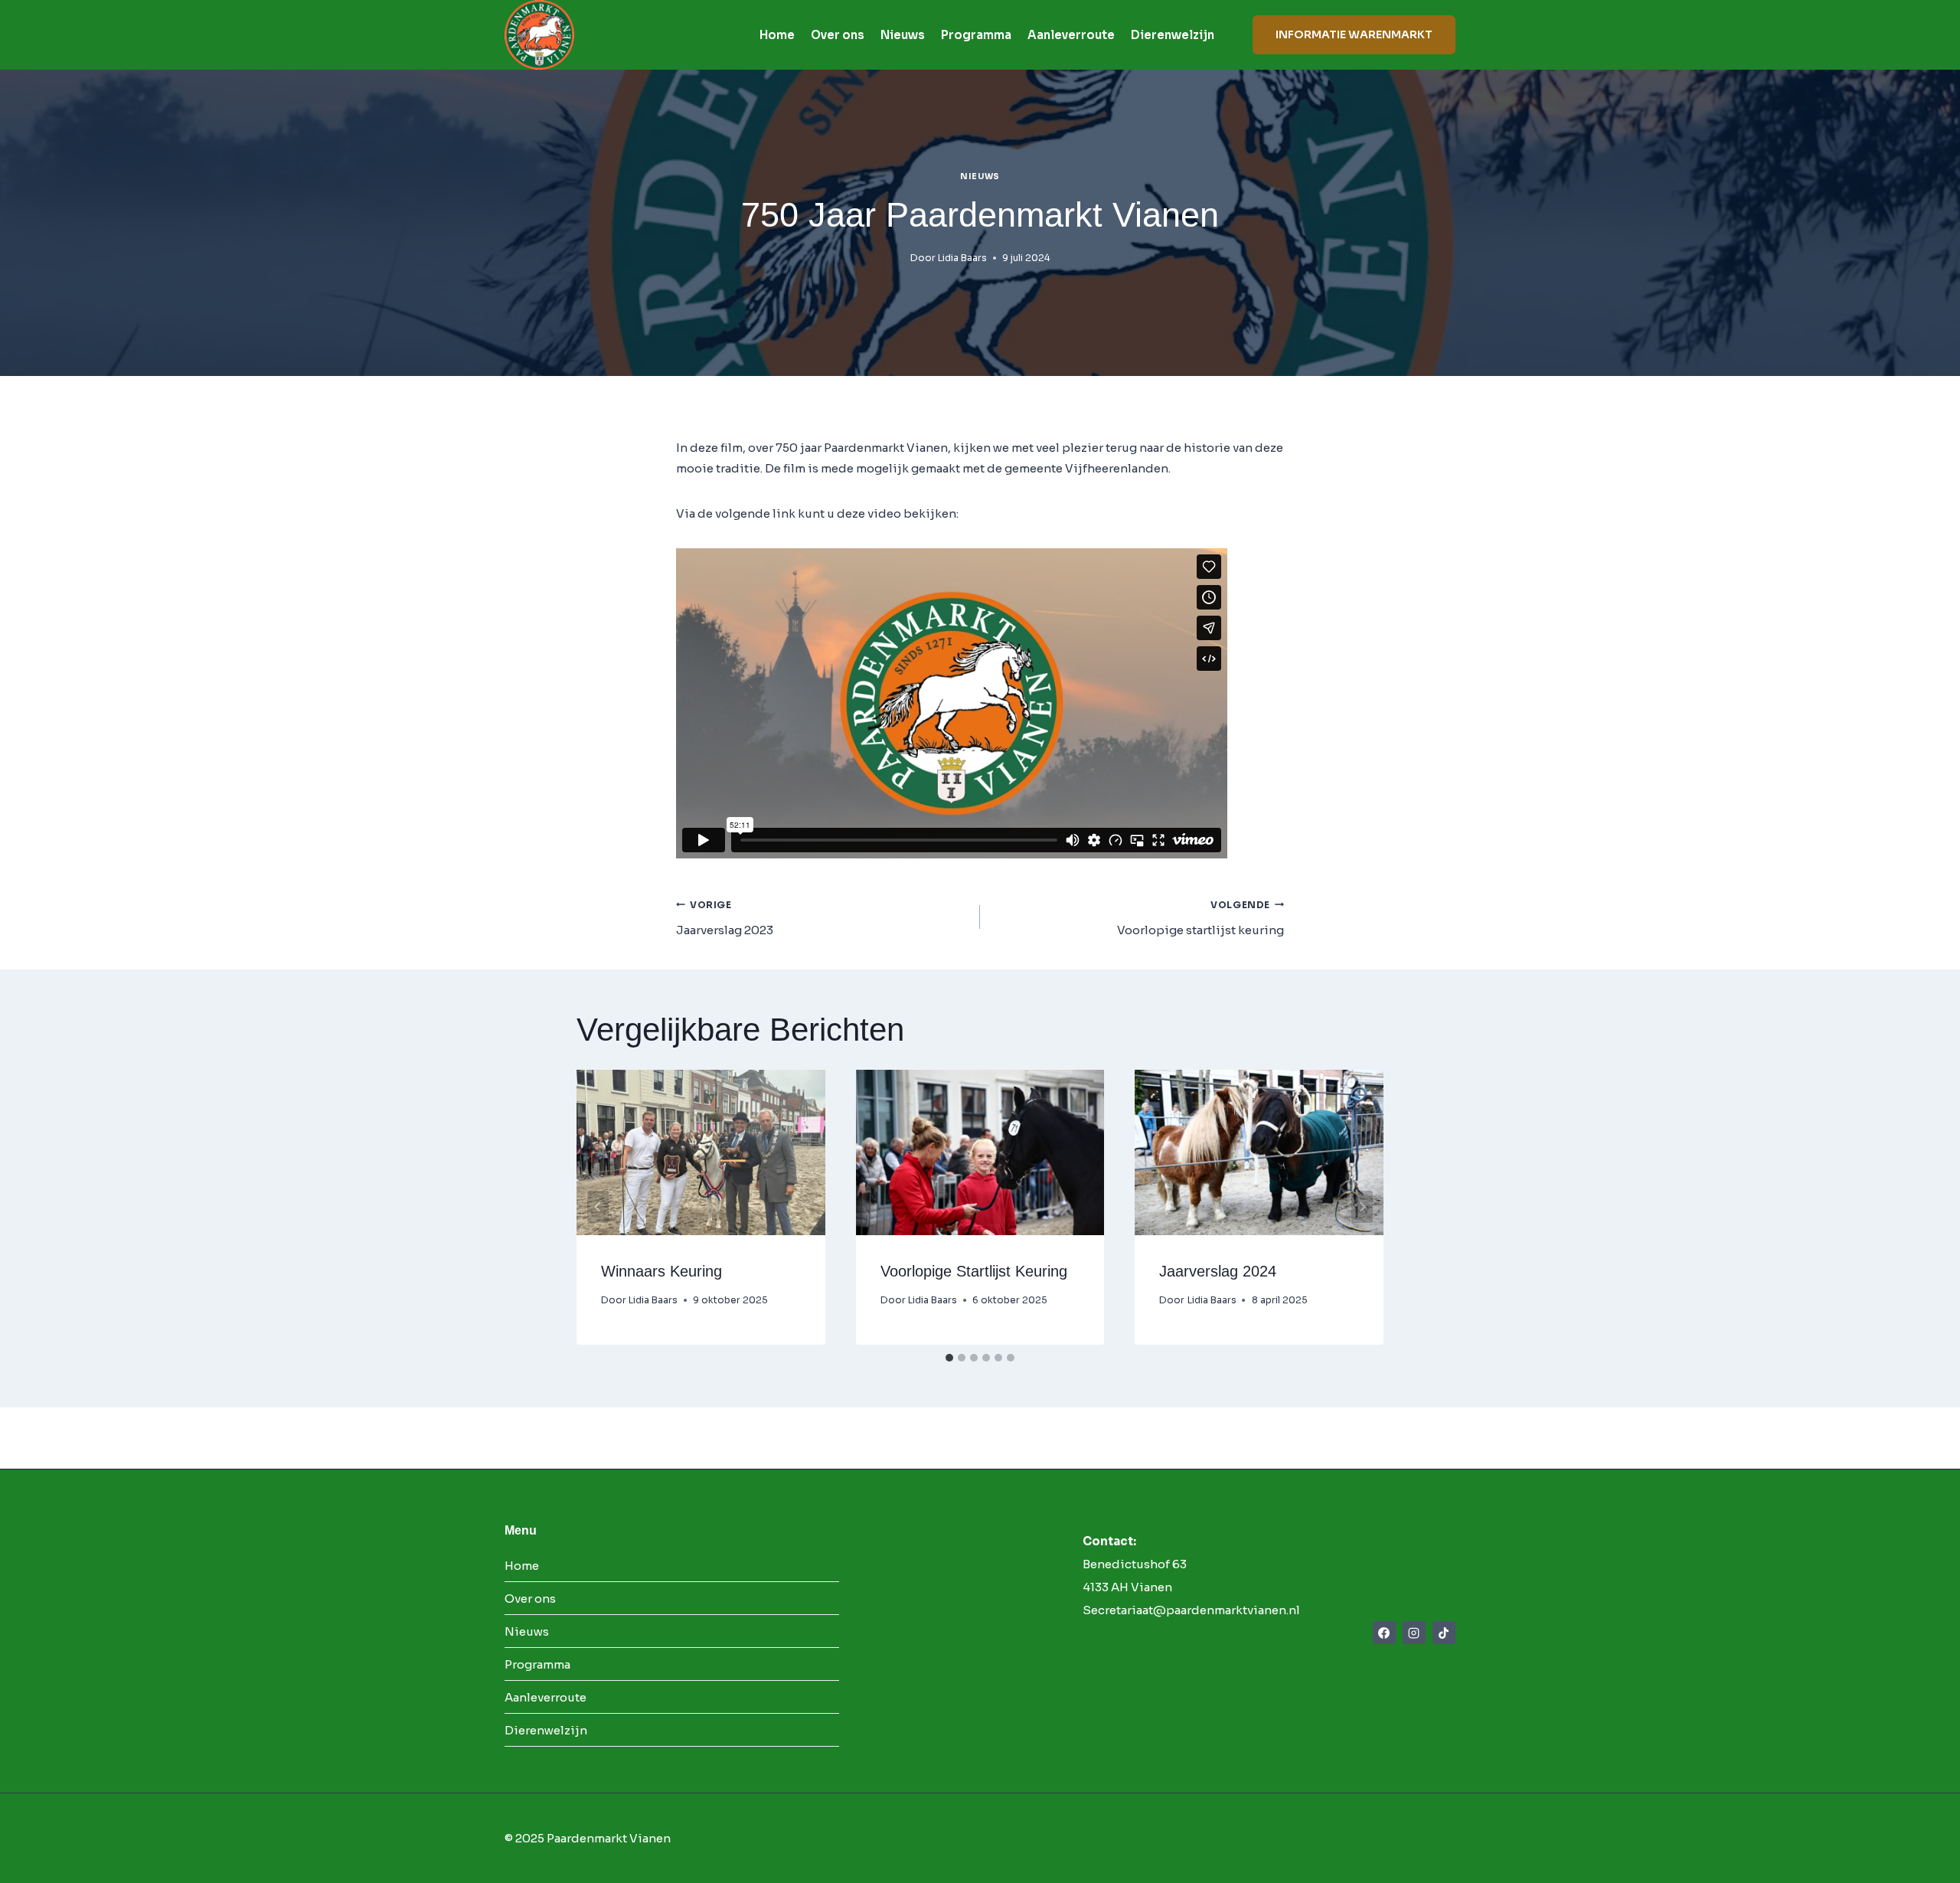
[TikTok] (1444, 1633)
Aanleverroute (1071, 35)
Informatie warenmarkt (1354, 34)
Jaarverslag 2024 (1218, 1271)
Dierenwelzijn (1173, 35)
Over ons (838, 35)
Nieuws (903, 35)
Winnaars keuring (661, 1271)
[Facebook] (1384, 1633)
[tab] (949, 1358)
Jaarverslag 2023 (725, 919)
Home (777, 35)
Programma (976, 35)
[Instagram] (1414, 1633)
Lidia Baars (962, 258)
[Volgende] (1362, 1207)
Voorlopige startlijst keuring (1200, 919)
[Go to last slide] (598, 1207)
